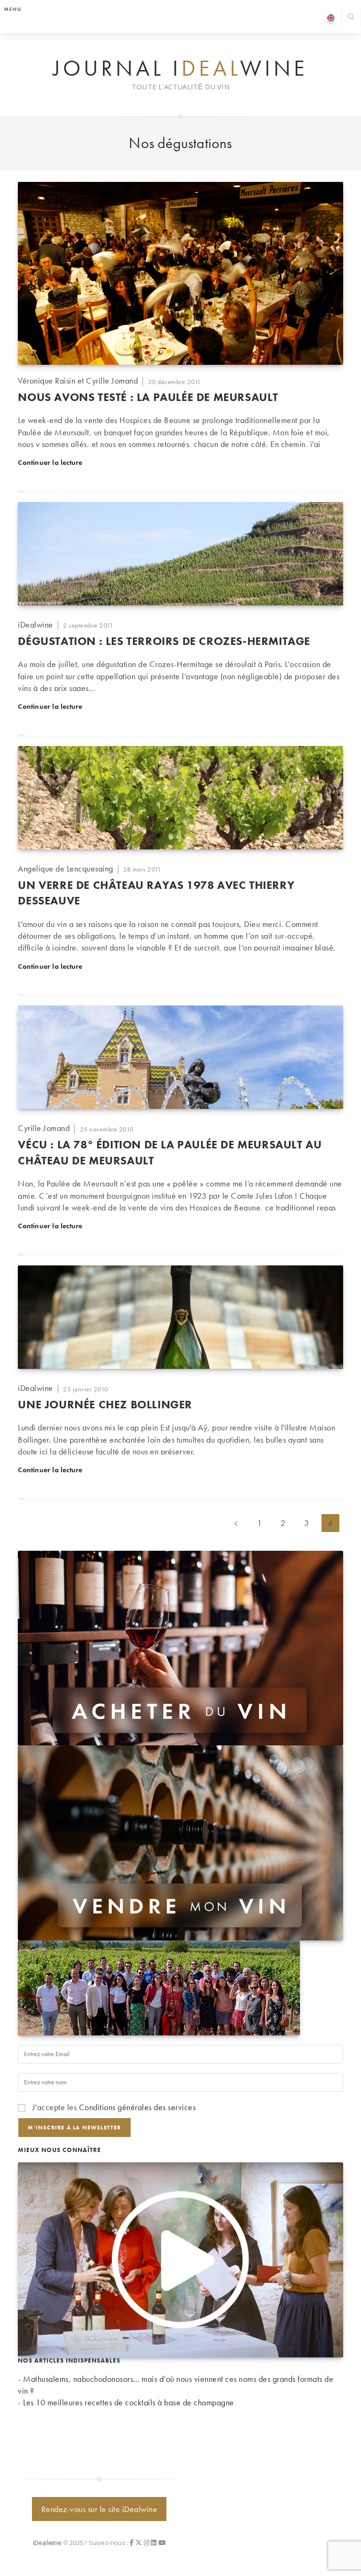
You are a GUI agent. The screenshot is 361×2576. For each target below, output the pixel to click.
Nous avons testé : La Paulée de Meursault (148, 397)
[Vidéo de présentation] (180, 2258)
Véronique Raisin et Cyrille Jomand (78, 381)
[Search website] (351, 18)
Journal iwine (180, 69)
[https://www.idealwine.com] (180, 1647)
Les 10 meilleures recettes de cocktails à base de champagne (129, 2402)
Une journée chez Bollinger (105, 1404)
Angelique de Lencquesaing (66, 868)
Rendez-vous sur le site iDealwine (99, 2509)
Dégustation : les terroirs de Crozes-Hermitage (164, 641)
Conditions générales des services (137, 2107)
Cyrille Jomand (44, 1128)
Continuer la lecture (50, 462)
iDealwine (35, 624)
